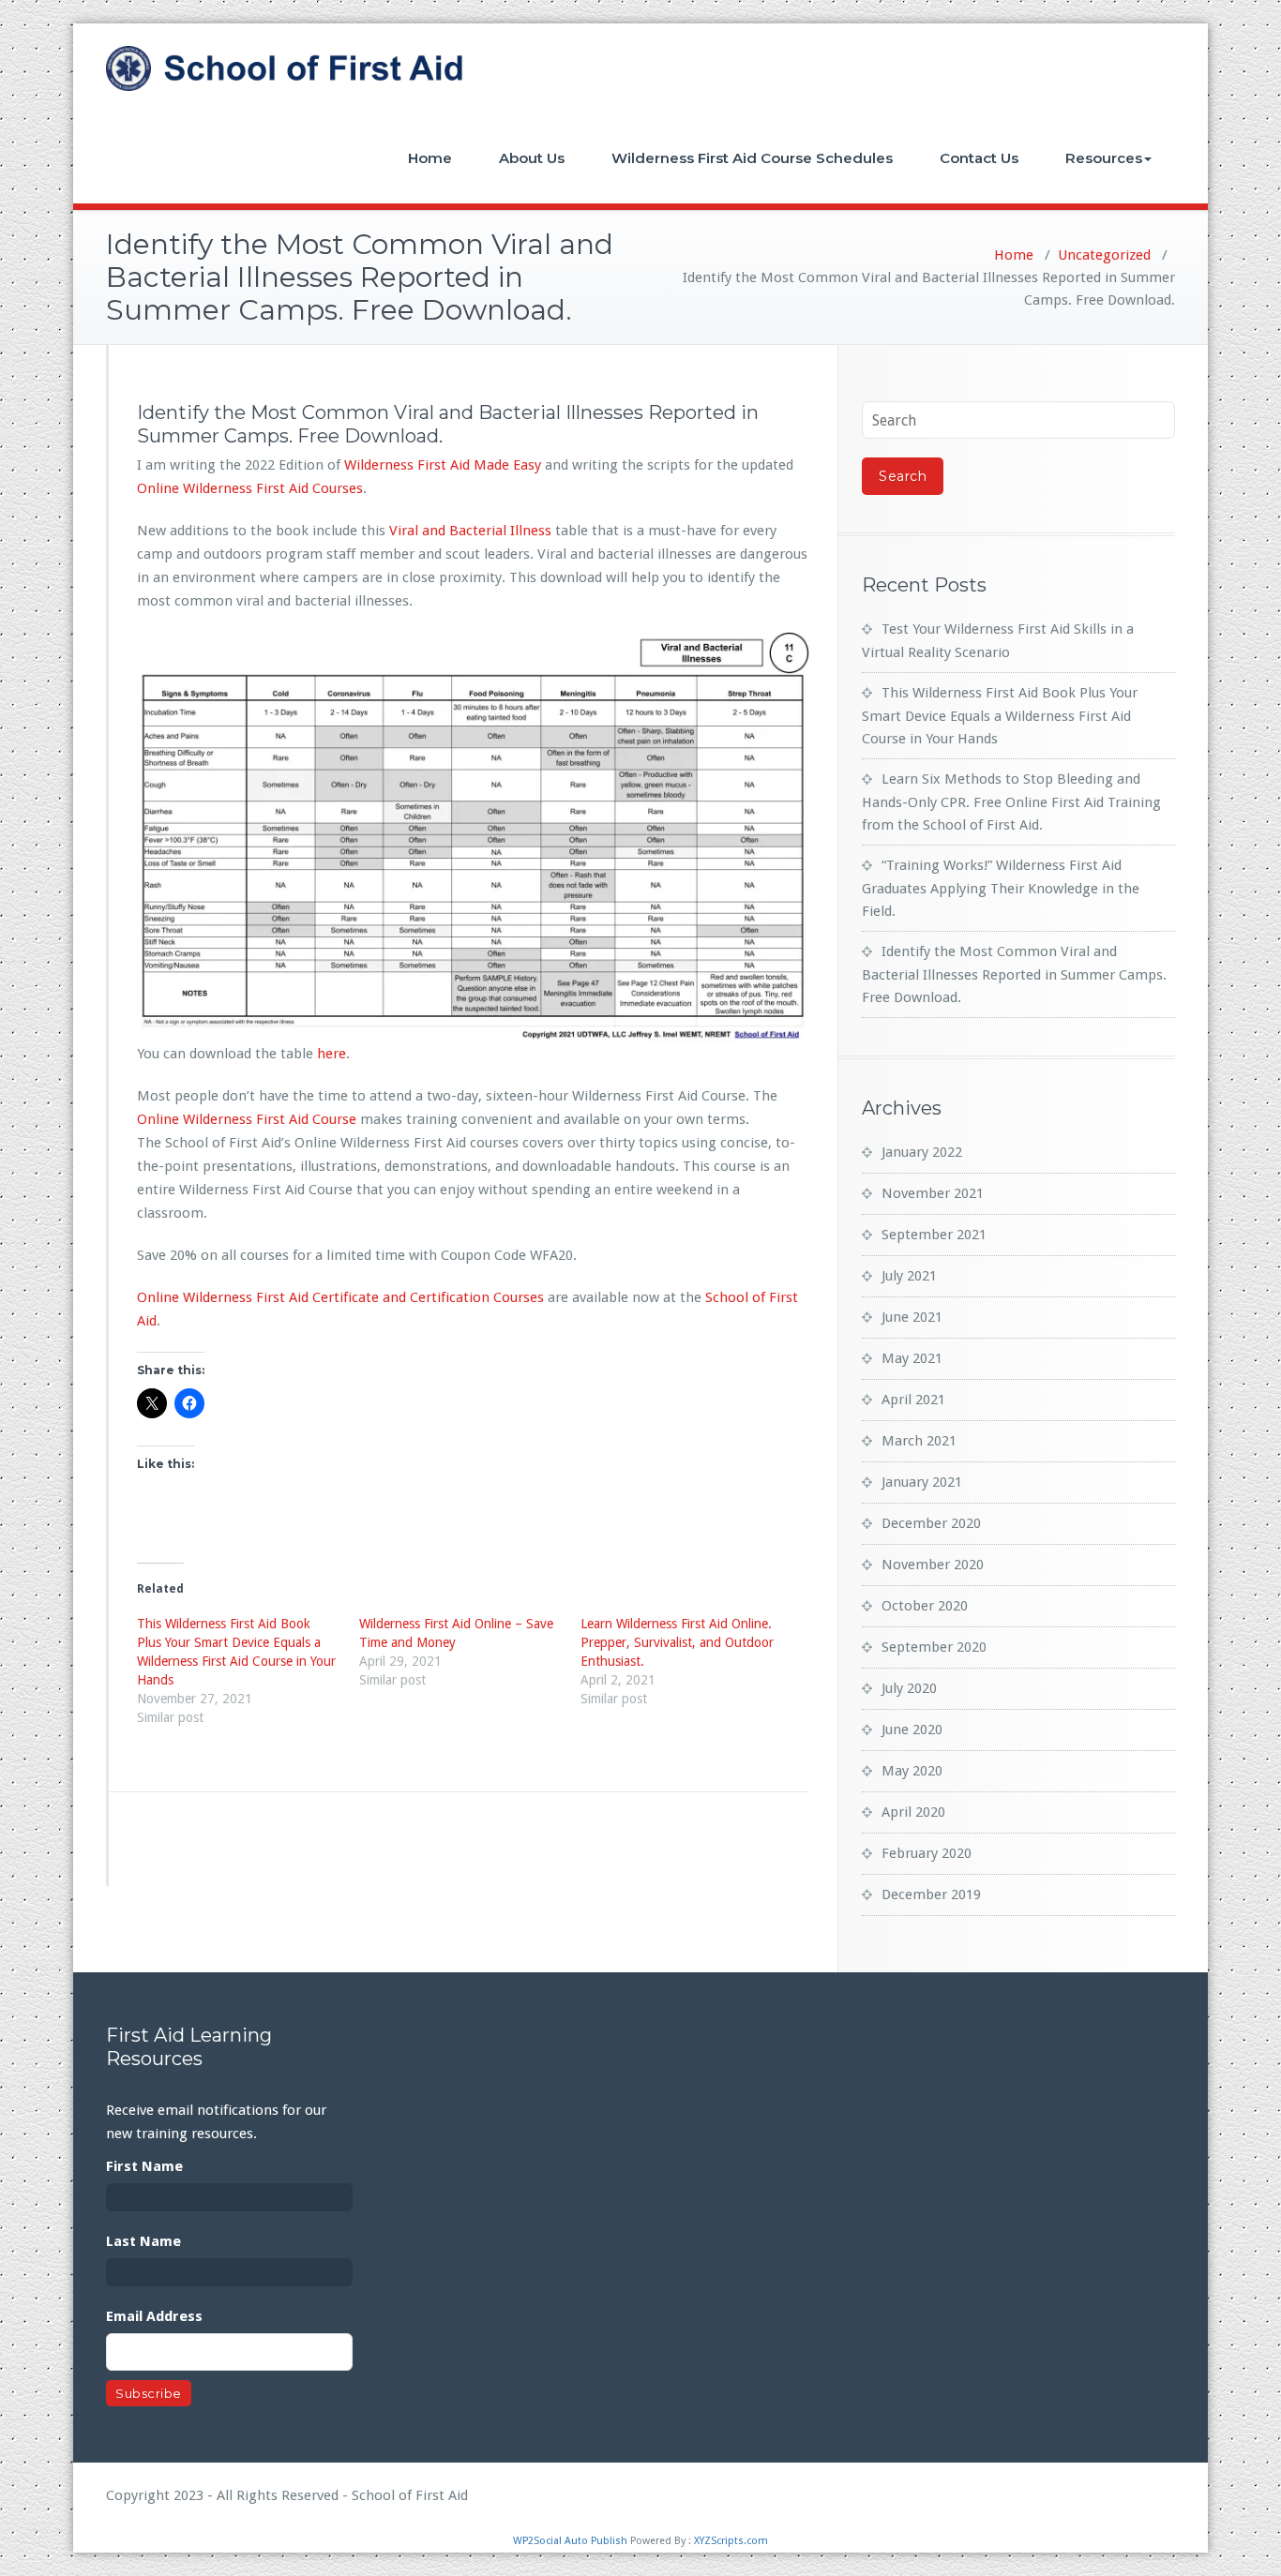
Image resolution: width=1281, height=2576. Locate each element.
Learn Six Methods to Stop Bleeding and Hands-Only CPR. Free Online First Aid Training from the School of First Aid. (1011, 802)
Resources (1104, 158)
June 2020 (912, 1730)
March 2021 (919, 1441)
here (332, 1054)
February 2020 (927, 1853)
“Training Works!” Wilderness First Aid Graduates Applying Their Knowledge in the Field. (1001, 888)
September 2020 (934, 1647)
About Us (532, 158)
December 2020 (931, 1523)
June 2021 (912, 1317)
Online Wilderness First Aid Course (247, 1119)
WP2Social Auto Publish (570, 2541)
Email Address (154, 2316)
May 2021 (912, 1358)
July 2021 (909, 1276)
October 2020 (925, 1606)
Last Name (143, 2241)
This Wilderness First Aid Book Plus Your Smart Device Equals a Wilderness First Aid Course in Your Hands (1000, 716)
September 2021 (934, 1235)
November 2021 (933, 1193)
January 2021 (922, 1482)
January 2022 (922, 1152)
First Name (144, 2166)
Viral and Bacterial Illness (470, 531)
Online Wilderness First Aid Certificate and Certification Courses (340, 1297)
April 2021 (913, 1400)
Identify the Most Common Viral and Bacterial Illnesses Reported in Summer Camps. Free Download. (1014, 974)
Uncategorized (1104, 255)
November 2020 (933, 1565)
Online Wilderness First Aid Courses (250, 488)
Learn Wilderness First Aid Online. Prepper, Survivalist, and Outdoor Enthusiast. (677, 1642)
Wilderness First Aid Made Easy (443, 465)
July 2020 (909, 1688)
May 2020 (912, 1771)
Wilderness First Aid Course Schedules (752, 158)
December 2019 (931, 1895)
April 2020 (913, 1812)
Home (430, 158)
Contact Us (979, 158)
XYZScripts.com (731, 2541)
